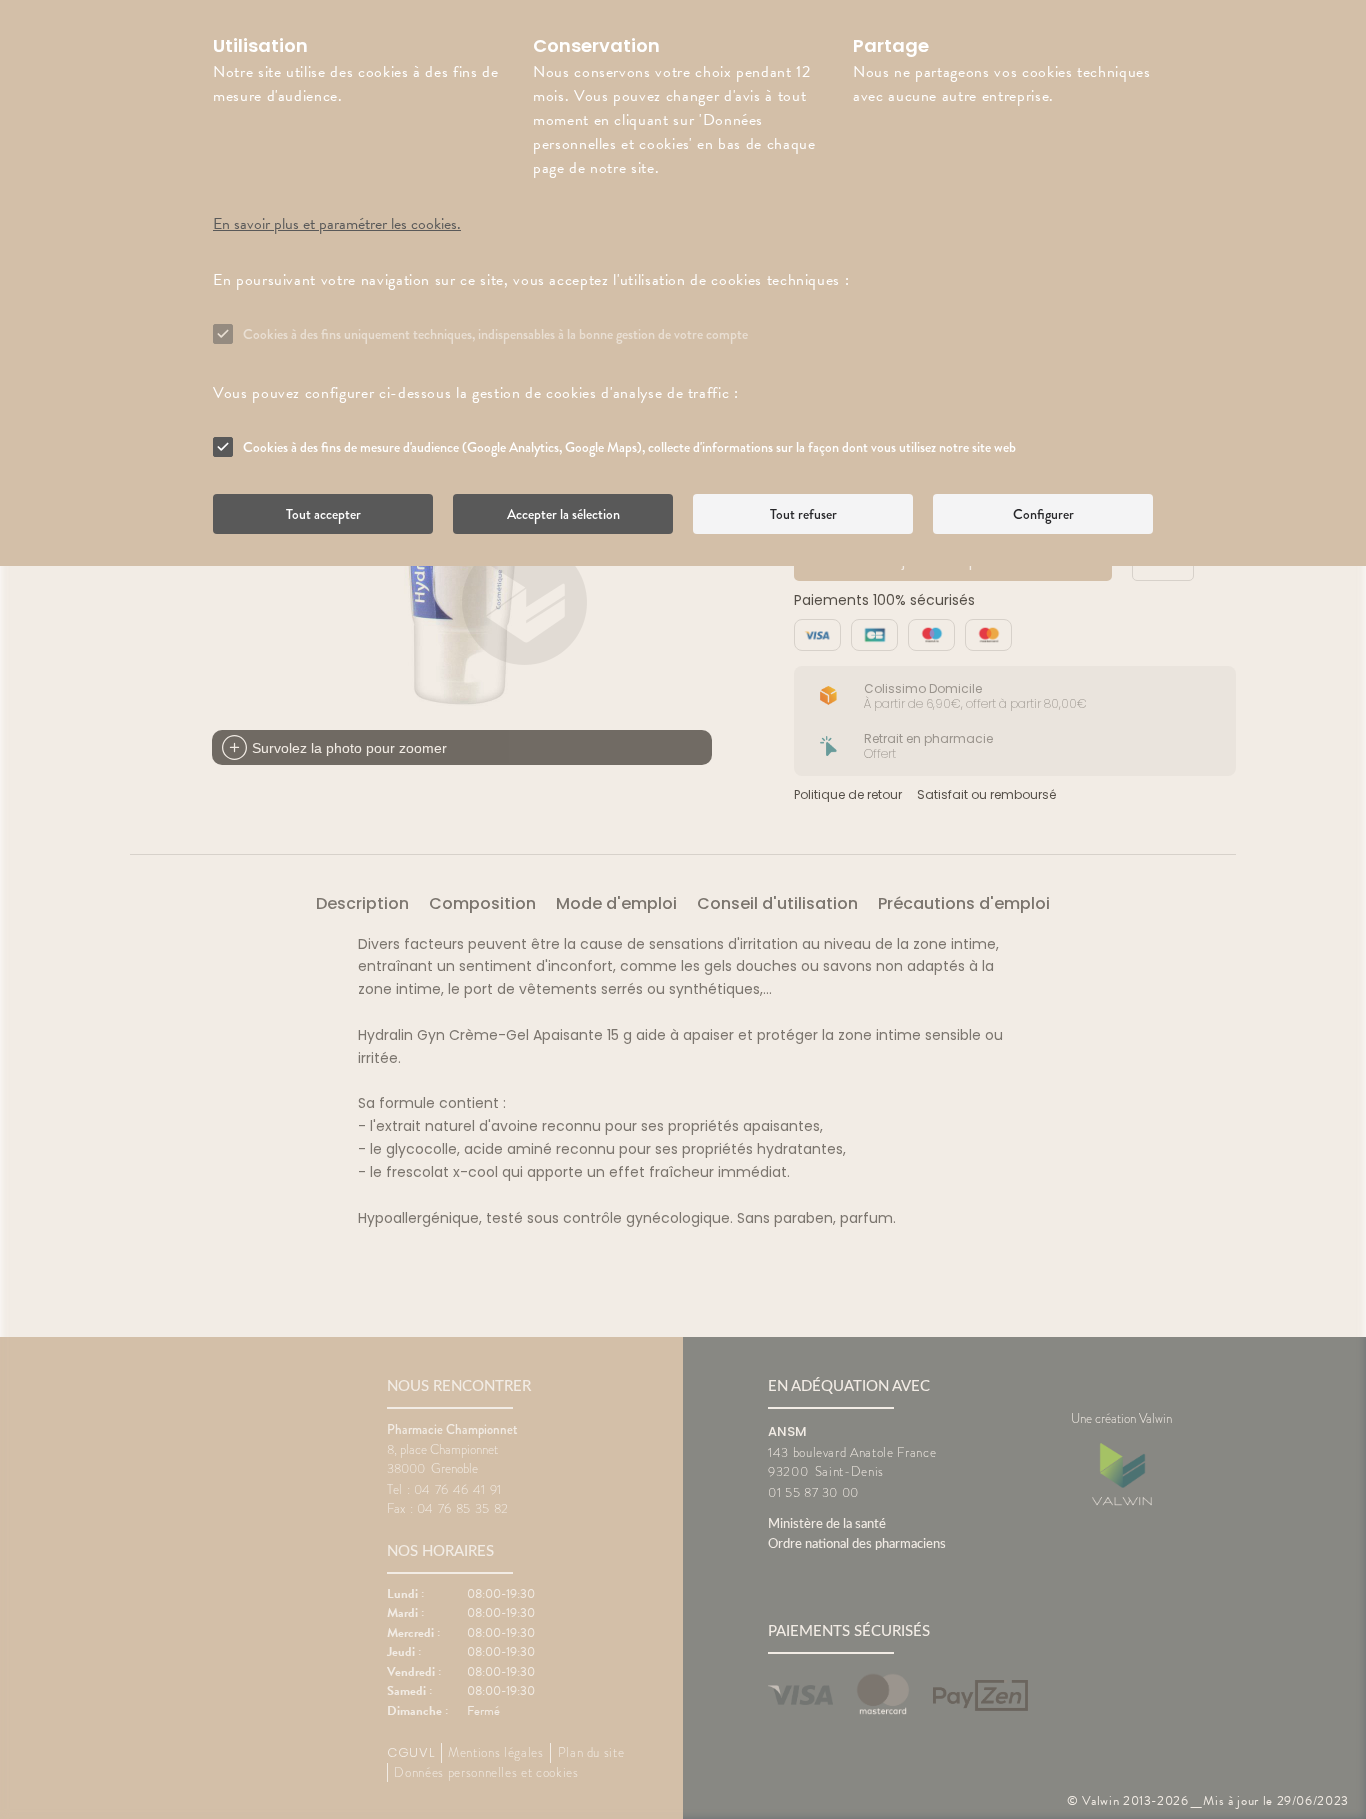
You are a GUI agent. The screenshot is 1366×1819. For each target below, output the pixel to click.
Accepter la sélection (563, 514)
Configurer (1043, 514)
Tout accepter (323, 514)
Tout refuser (803, 514)
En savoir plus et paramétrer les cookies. (337, 224)
